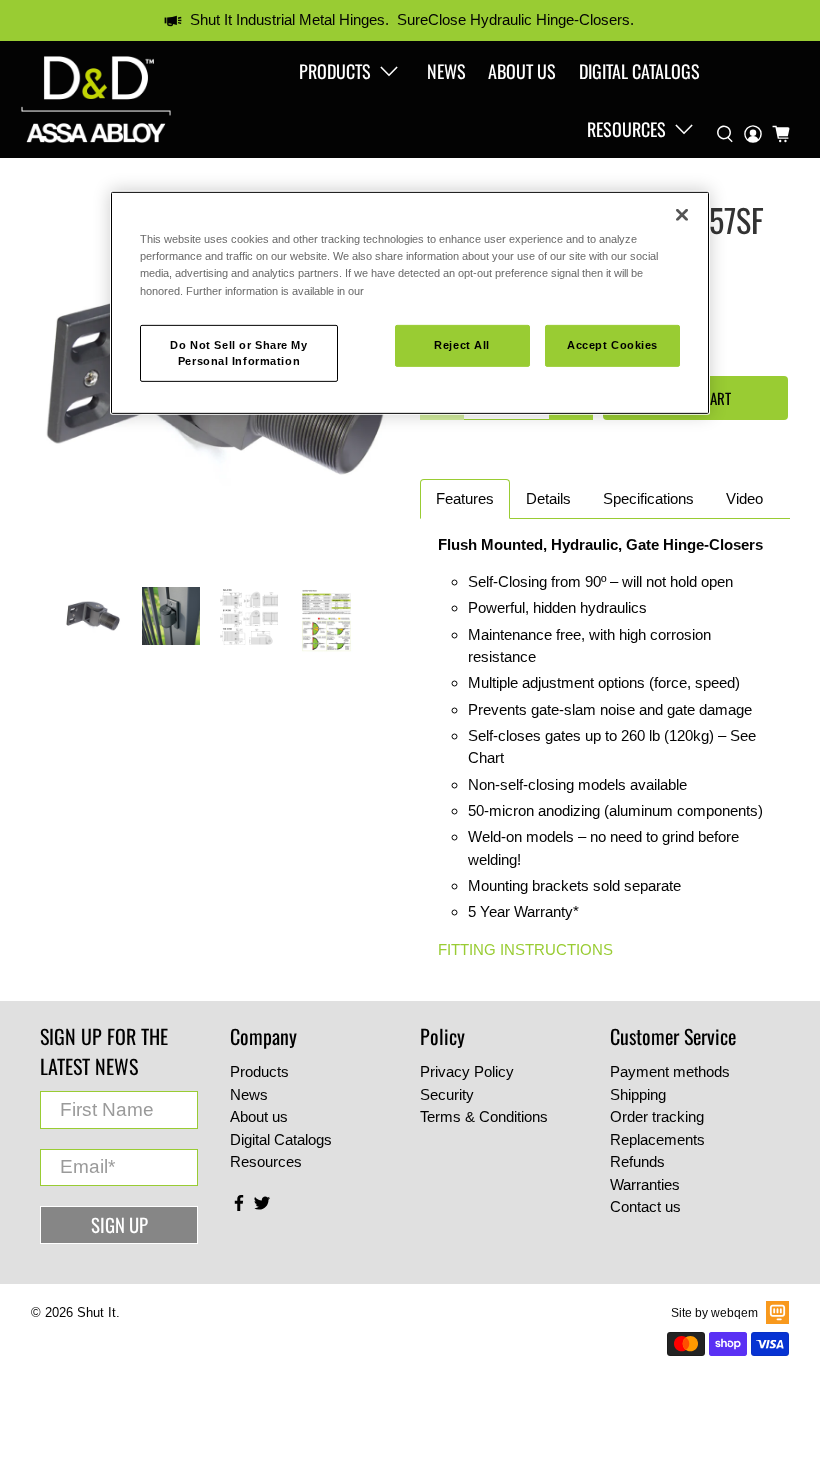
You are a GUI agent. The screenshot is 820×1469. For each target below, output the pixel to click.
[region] (410, 303)
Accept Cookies (612, 344)
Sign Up (119, 1224)
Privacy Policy (467, 1071)
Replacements (657, 1139)
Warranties (645, 1184)
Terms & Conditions (484, 1116)
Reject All (462, 344)
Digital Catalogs (639, 71)
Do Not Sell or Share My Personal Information (238, 352)
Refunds (637, 1161)
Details (548, 498)
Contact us (645, 1206)
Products (335, 71)
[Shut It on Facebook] (239, 1206)
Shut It (96, 1313)
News (446, 71)
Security (447, 1094)
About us (522, 71)
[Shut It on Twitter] (262, 1206)
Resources (626, 129)
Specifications (648, 498)
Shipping (638, 1094)
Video (744, 498)
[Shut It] (96, 99)
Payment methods (670, 1071)
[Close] (682, 215)
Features (465, 498)
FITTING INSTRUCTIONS (525, 949)
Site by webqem (714, 1313)
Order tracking (657, 1116)
